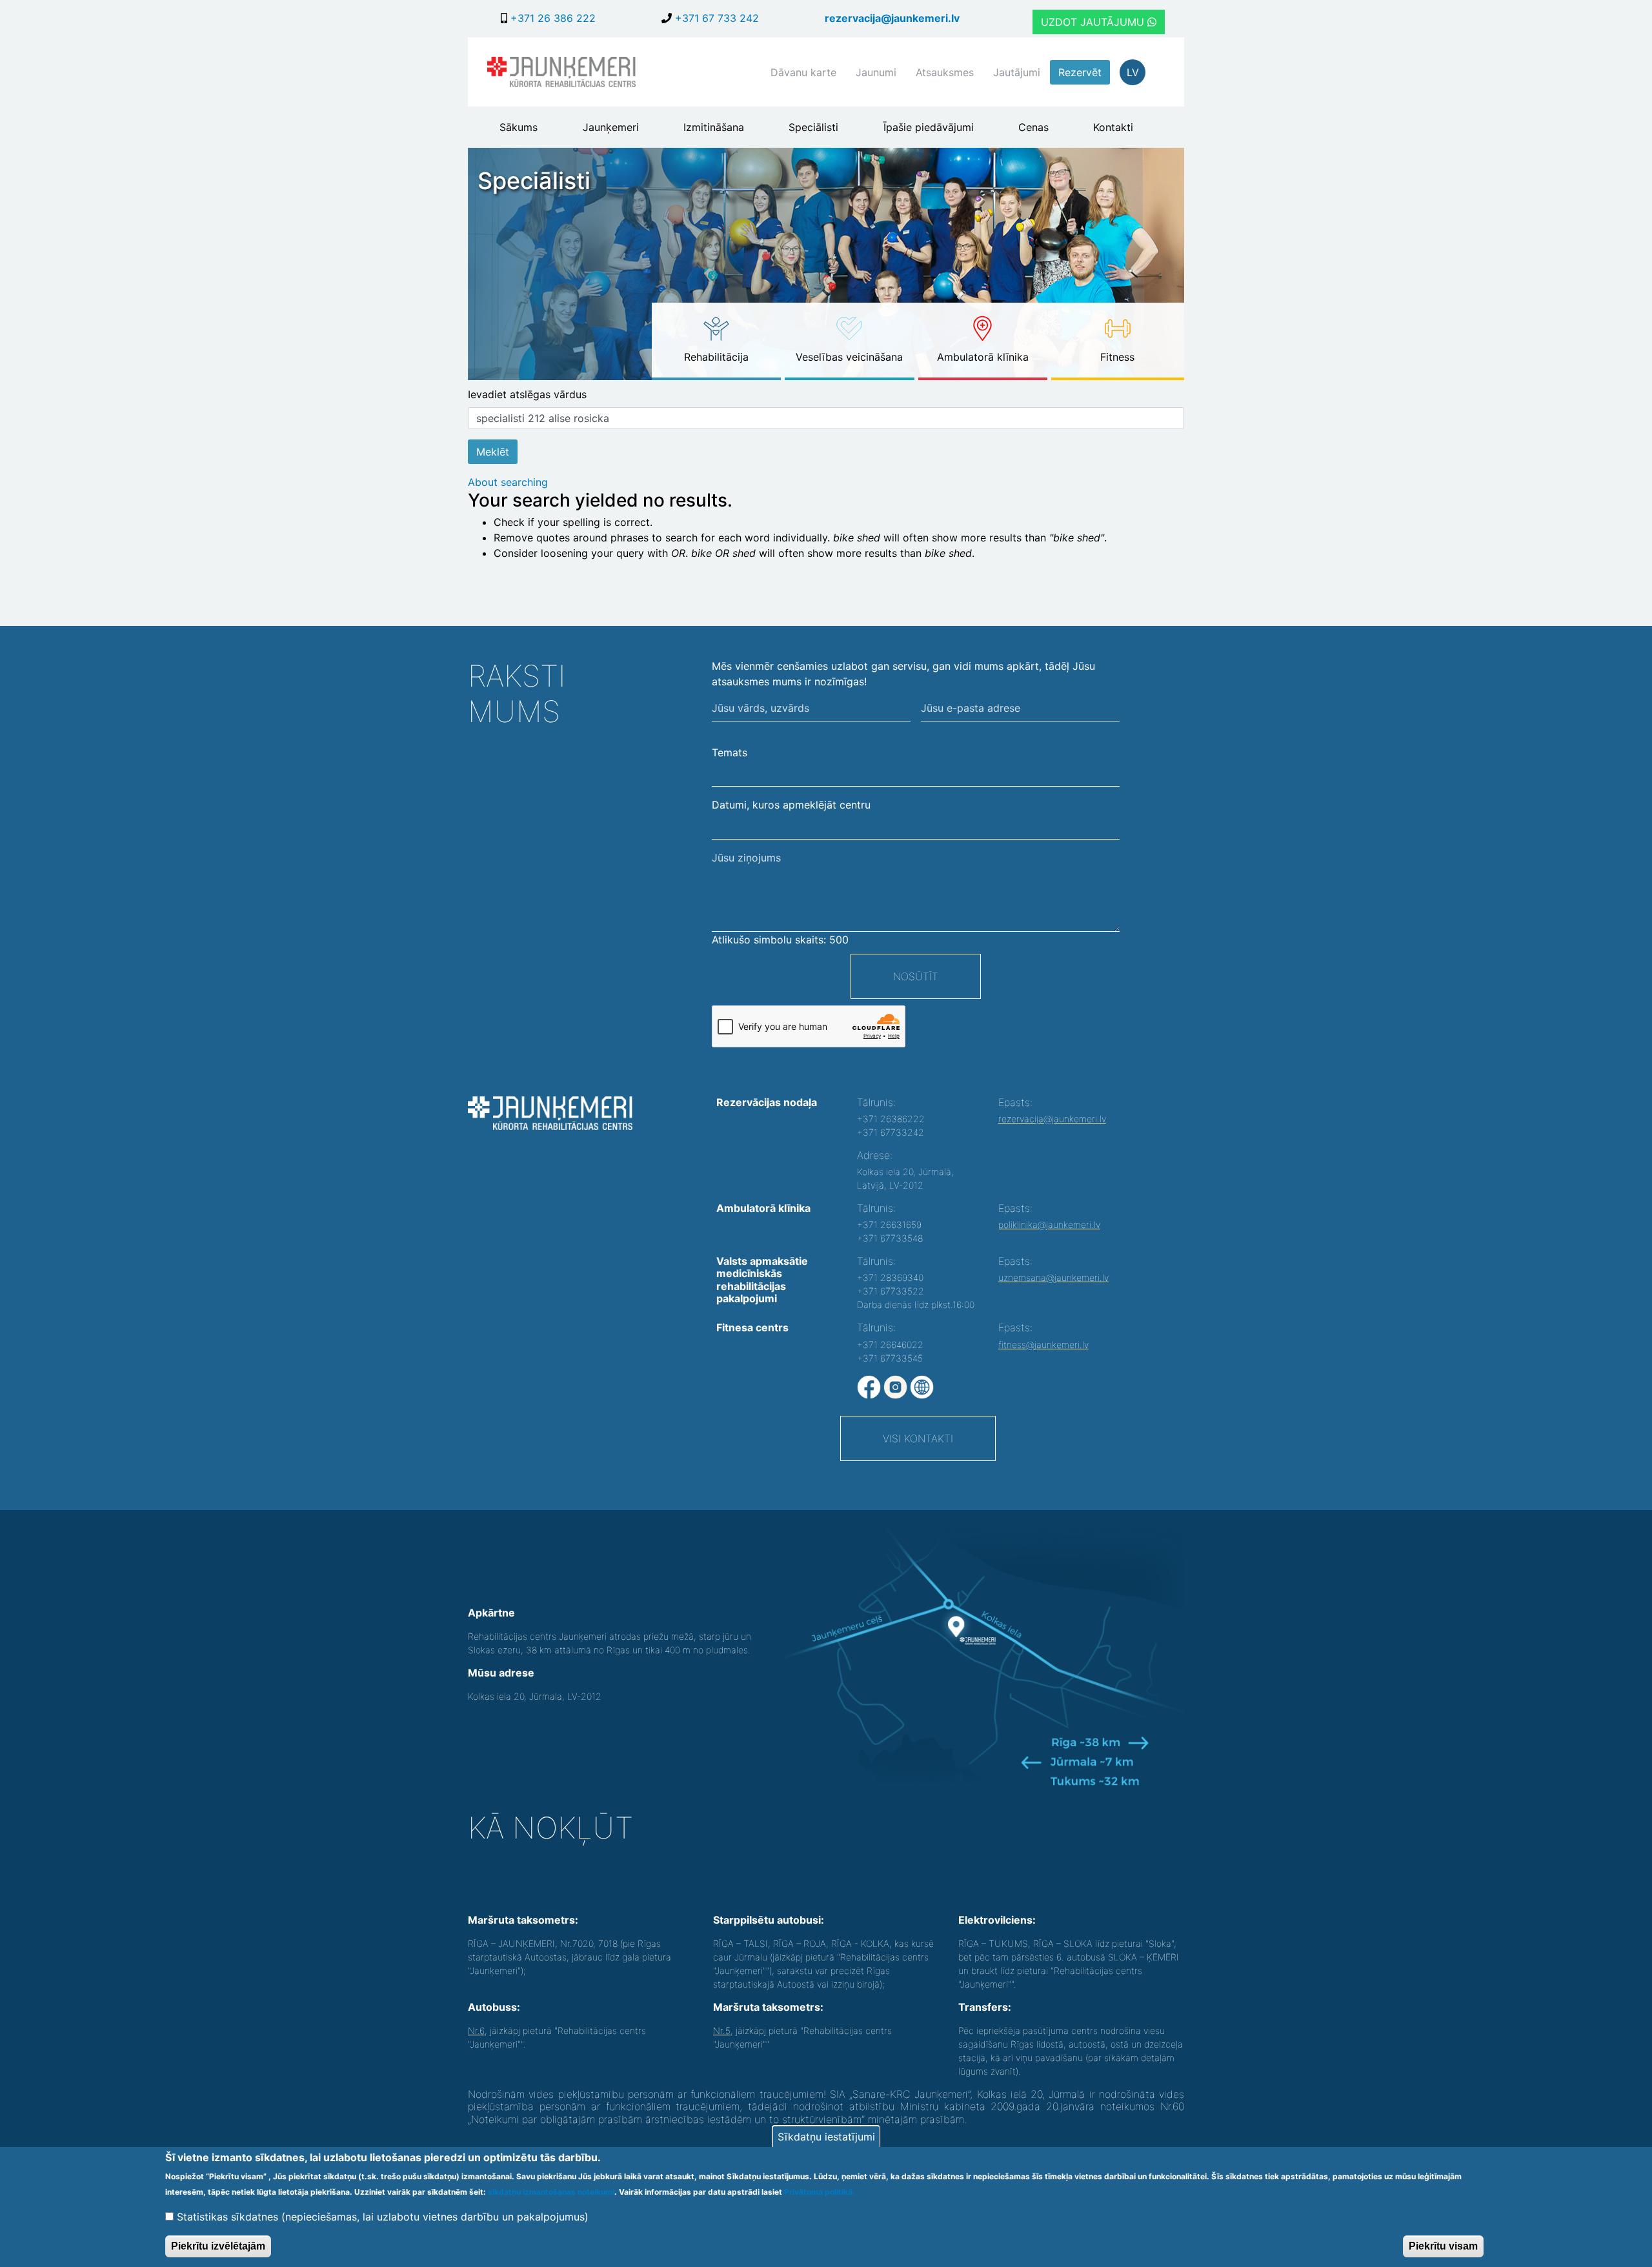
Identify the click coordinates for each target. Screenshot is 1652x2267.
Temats (730, 752)
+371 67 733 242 (715, 18)
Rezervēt (1080, 72)
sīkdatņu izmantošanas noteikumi (551, 2192)
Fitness (1117, 357)
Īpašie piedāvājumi (929, 127)
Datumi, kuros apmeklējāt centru (791, 805)
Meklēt (493, 452)
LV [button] (1133, 72)
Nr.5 (722, 2030)
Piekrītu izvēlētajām (218, 2245)
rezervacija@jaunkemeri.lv (892, 18)
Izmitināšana (714, 127)
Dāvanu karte (803, 72)
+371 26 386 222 (551, 18)
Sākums (519, 127)
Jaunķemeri (611, 127)
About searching (508, 482)
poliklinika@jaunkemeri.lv (1049, 1224)
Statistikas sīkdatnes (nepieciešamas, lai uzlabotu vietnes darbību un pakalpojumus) (383, 2217)
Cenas (1033, 127)
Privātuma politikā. (820, 2192)
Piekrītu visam (1443, 2245)
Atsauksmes (945, 72)
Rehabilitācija (716, 357)
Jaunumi (876, 72)
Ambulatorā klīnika (983, 357)
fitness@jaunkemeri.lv (1043, 1345)
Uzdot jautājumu (1094, 22)
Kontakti (1113, 127)
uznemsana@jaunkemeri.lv (1053, 1277)
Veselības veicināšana (849, 357)
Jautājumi (1017, 72)
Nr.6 (476, 2030)
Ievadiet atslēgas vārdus (527, 394)
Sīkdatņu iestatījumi (826, 2137)
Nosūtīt (916, 976)
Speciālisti (813, 127)
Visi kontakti (918, 1438)
